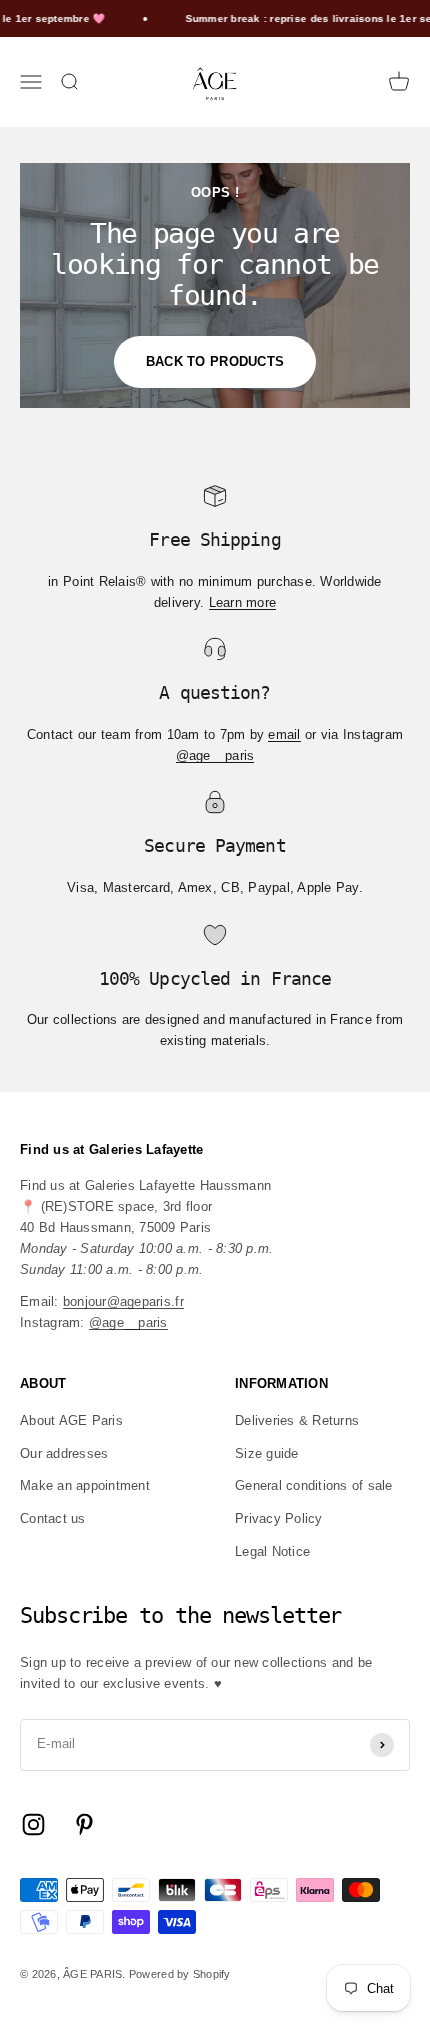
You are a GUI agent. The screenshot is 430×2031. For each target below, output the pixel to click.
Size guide (267, 1453)
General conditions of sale (314, 1485)
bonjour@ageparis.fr (123, 1301)
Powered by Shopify (180, 1974)
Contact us (53, 1518)
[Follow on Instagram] (33, 1824)
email (284, 734)
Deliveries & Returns (297, 1420)
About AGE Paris (71, 1420)
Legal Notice (272, 1551)
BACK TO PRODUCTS (215, 361)
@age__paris (215, 755)
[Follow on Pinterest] (84, 1824)
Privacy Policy (279, 1518)
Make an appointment (85, 1485)
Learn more (243, 602)
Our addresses (64, 1453)
